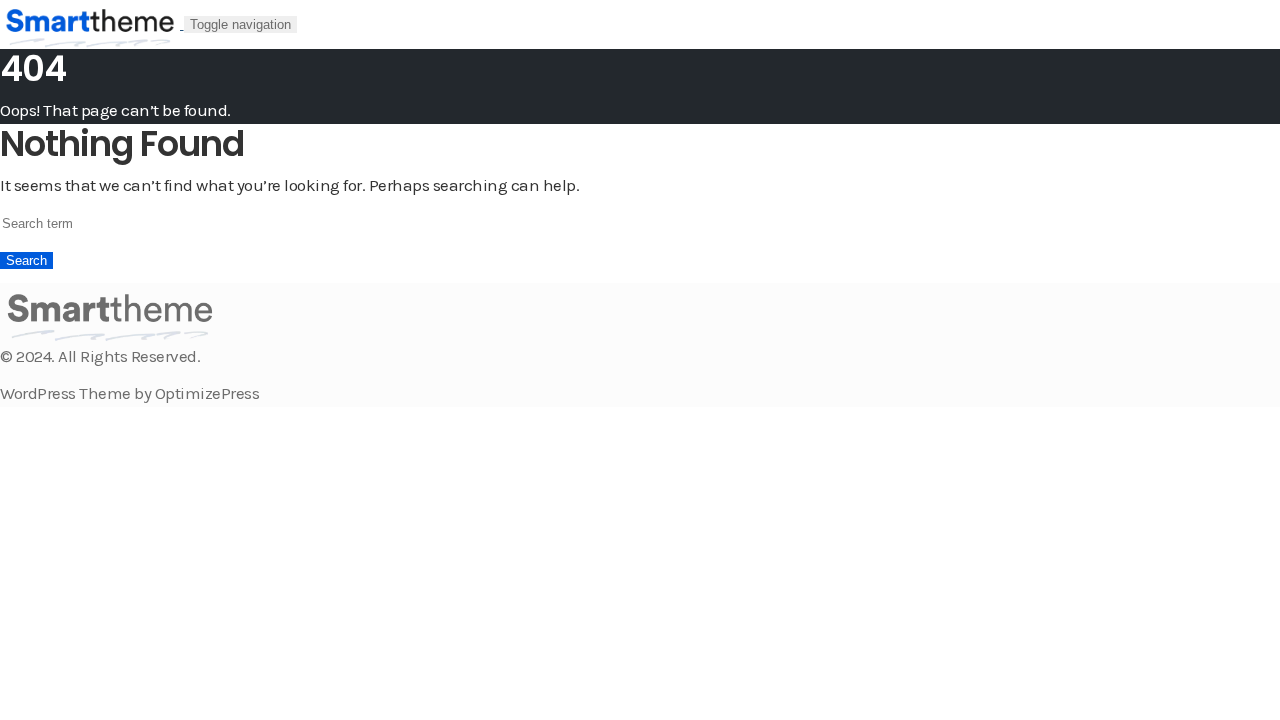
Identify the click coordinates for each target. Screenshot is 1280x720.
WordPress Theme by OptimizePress (129, 393)
